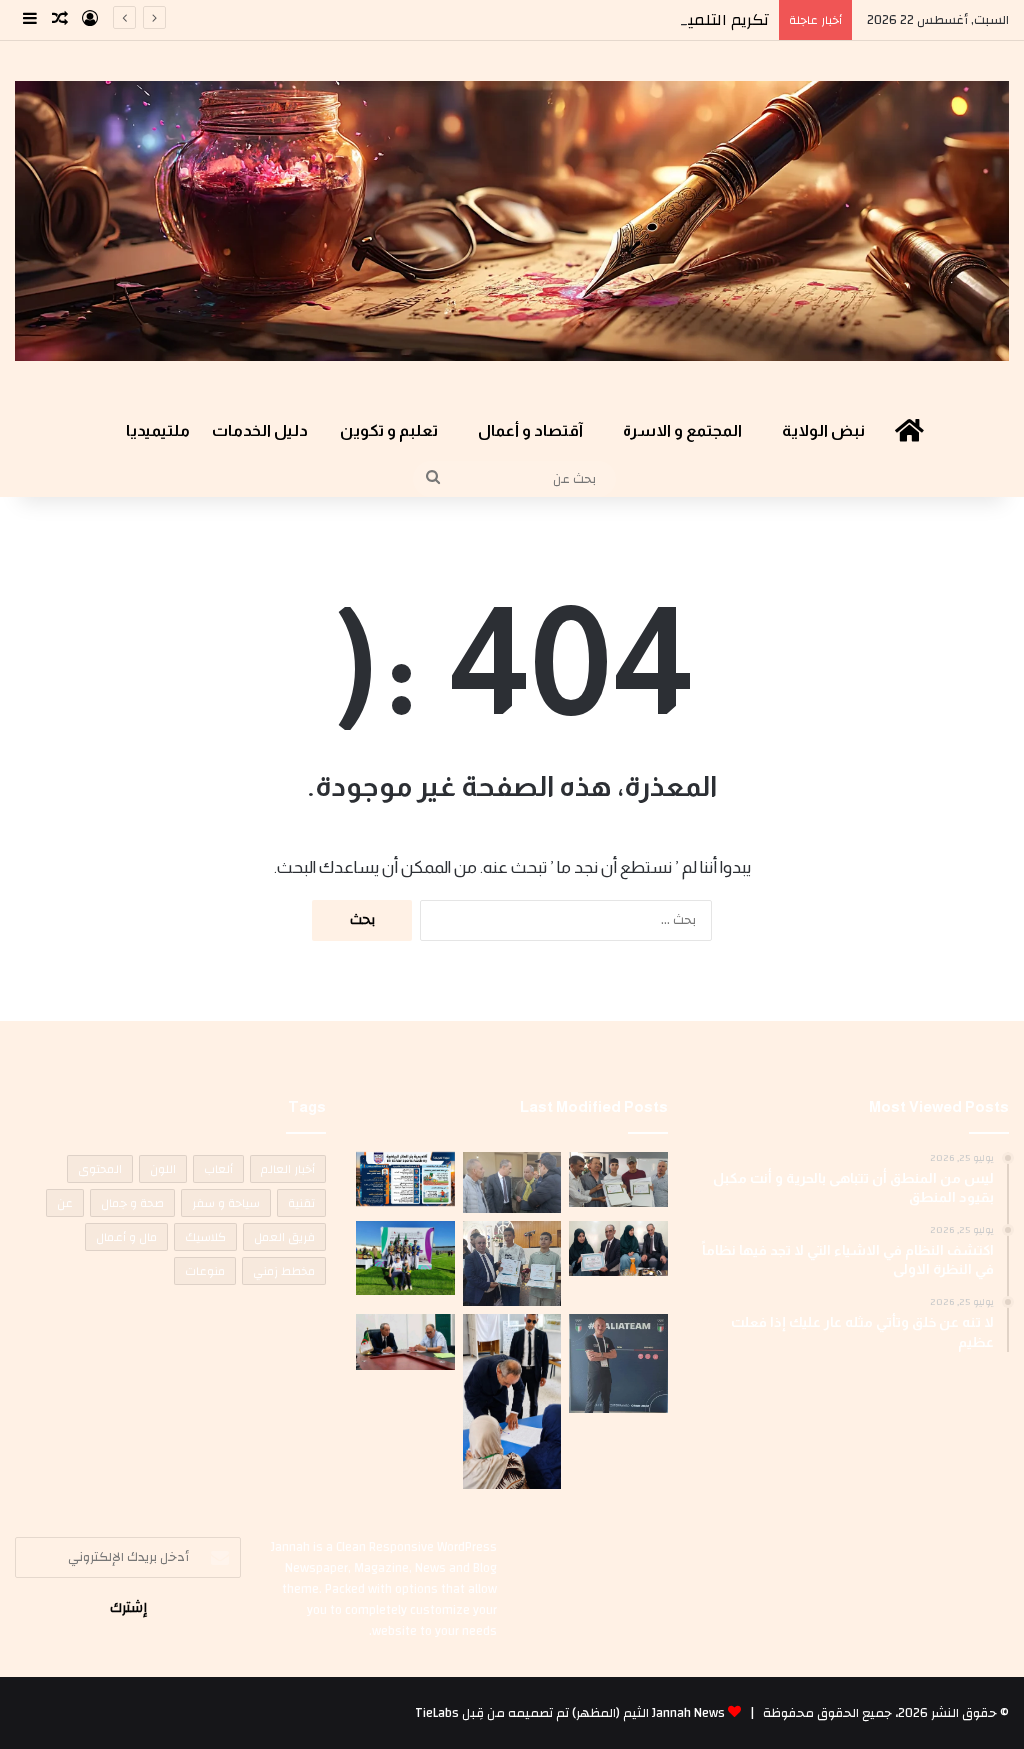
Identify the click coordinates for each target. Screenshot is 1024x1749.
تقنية (301, 1203)
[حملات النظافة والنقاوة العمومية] (512, 1183)
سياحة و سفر (226, 1203)
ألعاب (218, 1169)
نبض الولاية (823, 430)
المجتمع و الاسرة (682, 430)
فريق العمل (284, 1237)
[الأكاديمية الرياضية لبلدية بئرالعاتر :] (405, 1179)
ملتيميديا (158, 430)
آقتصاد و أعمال (530, 430)
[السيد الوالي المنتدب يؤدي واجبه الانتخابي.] (512, 1401)
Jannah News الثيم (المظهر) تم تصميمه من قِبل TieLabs (570, 1713)
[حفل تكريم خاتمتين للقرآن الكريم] (618, 1179)
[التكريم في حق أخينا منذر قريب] (618, 1363)
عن (65, 1203)
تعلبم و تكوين (389, 430)
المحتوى (100, 1169)
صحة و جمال (132, 1203)
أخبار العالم (288, 1169)
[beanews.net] (512, 221)
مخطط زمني (284, 1271)
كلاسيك (205, 1237)
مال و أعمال (126, 1237)
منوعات (205, 1271)
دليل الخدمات (260, 430)
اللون (163, 1169)
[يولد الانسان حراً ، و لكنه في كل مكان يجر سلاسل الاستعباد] (512, 1263)
